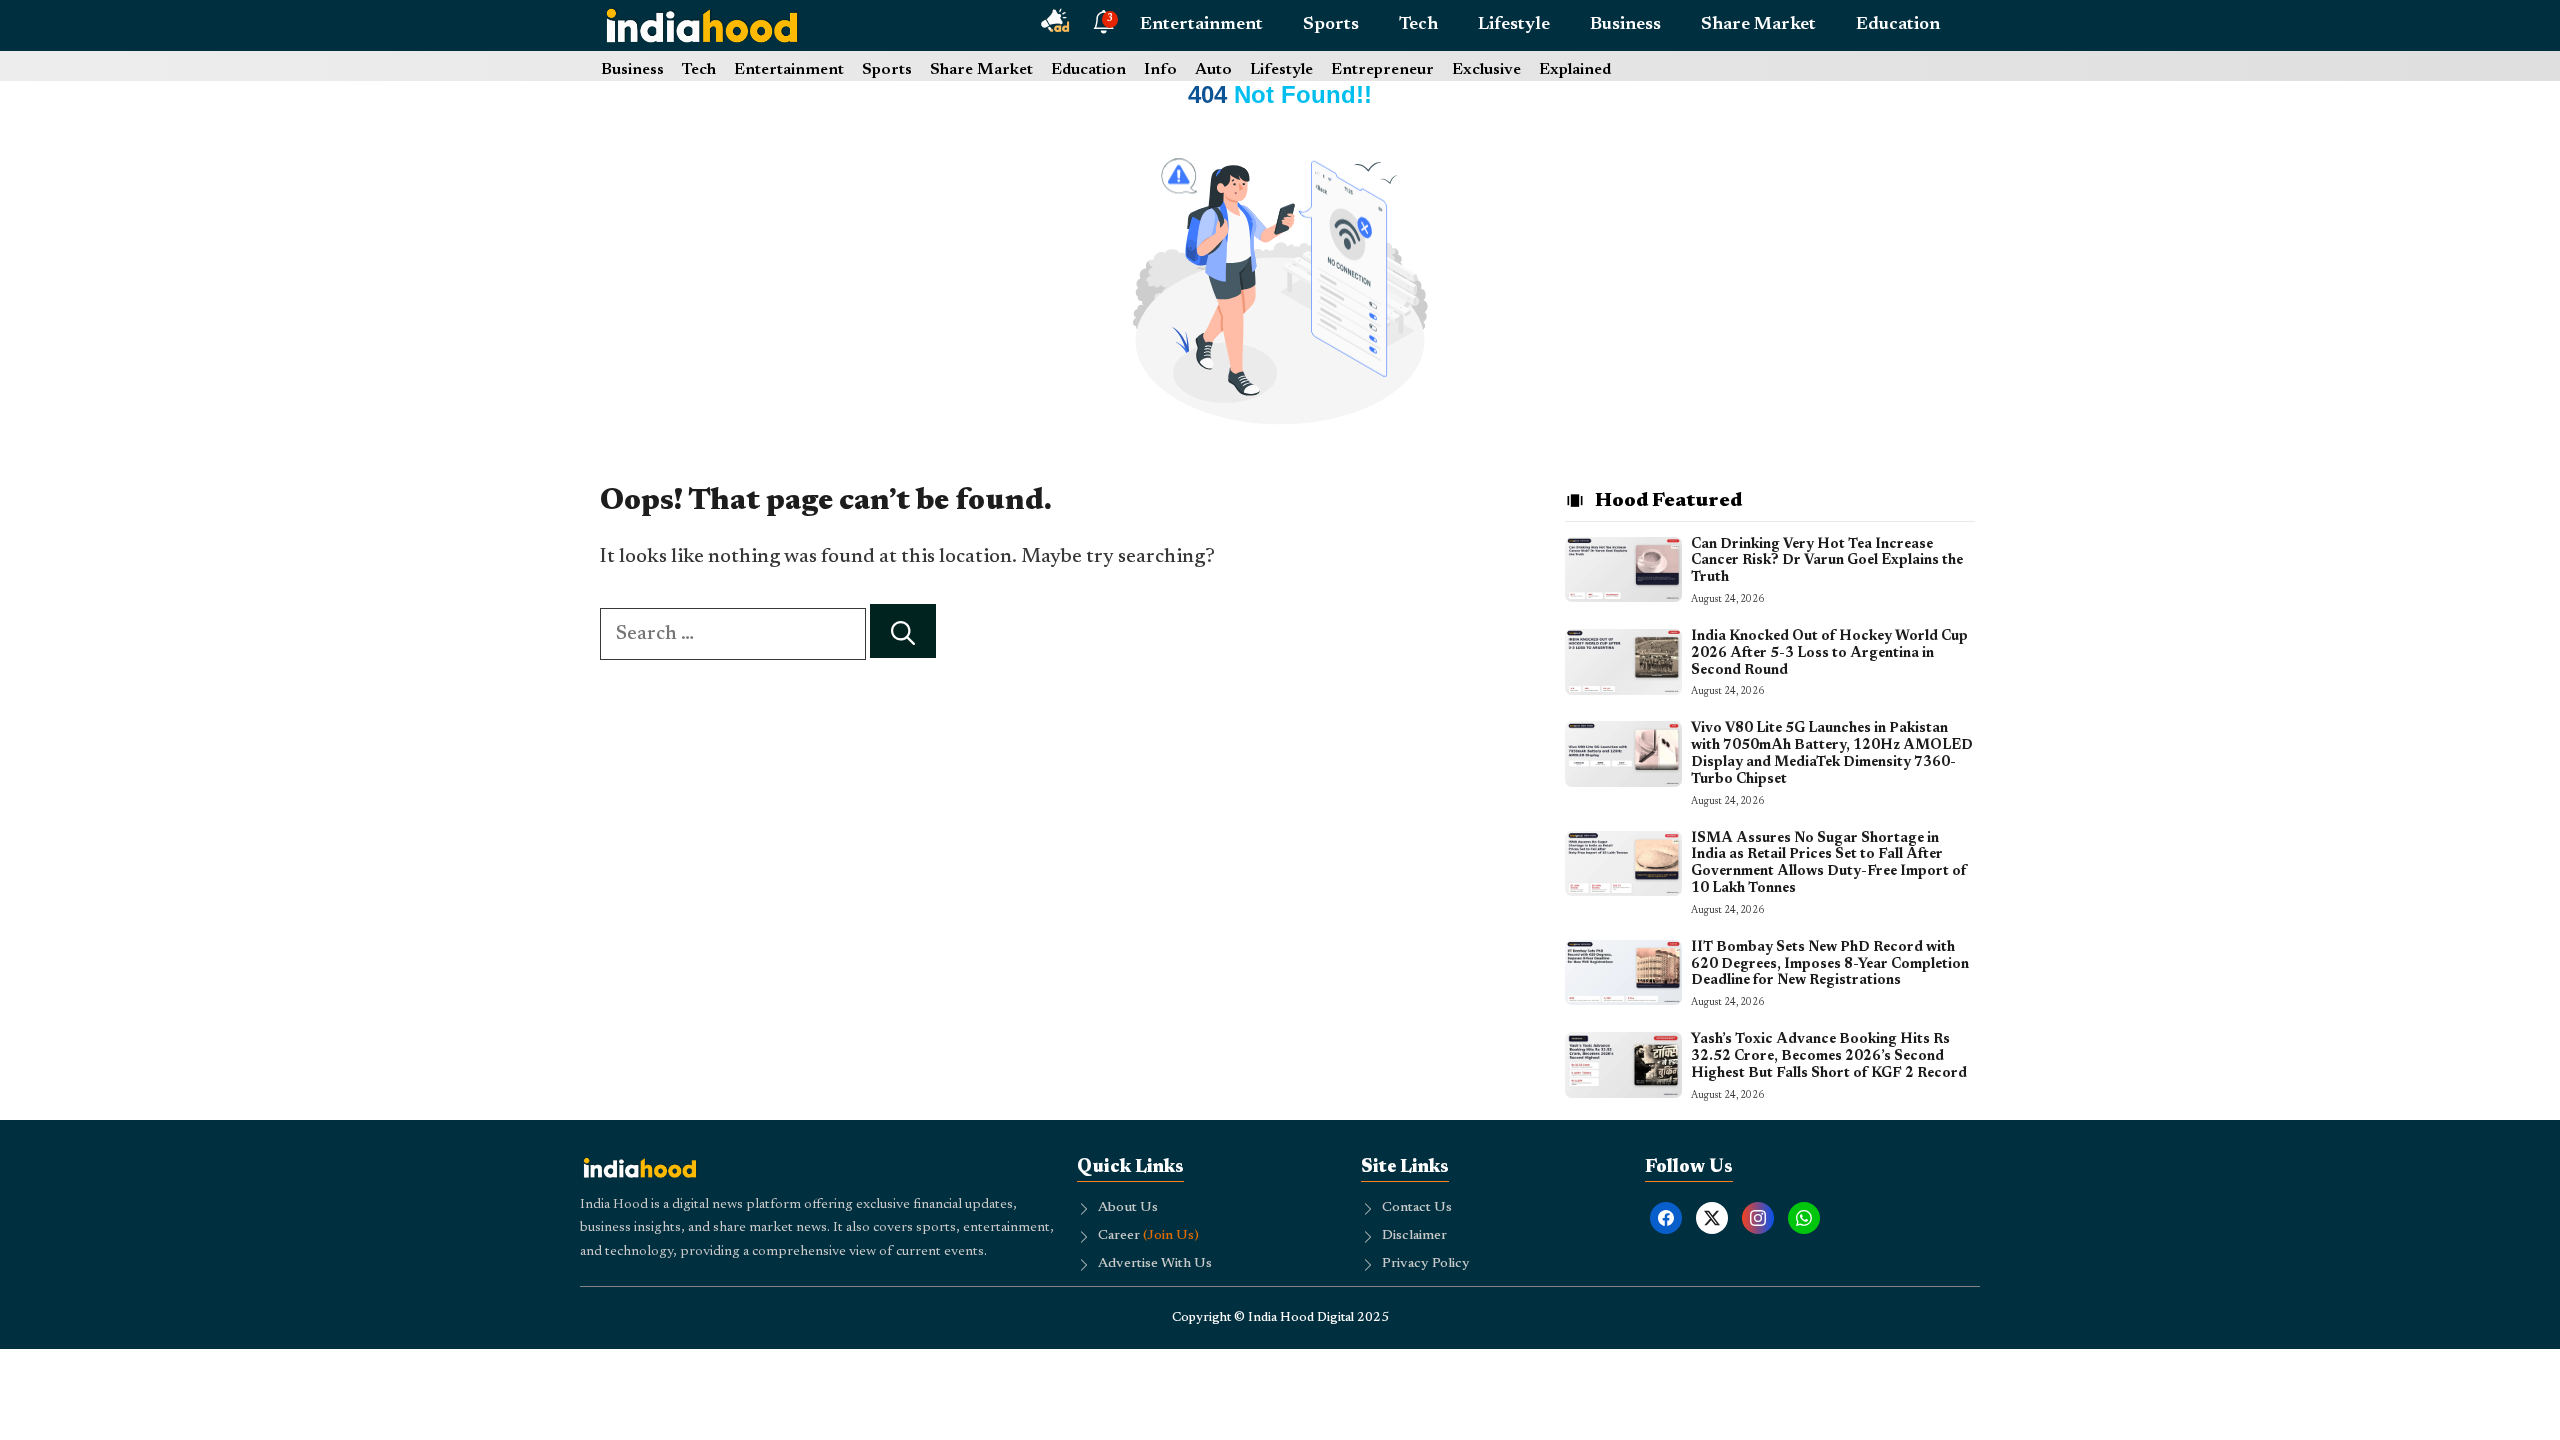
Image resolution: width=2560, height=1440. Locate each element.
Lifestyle (1514, 25)
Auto (1213, 70)
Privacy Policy (1426, 1264)
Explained (1575, 70)
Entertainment (1201, 25)
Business (1625, 25)
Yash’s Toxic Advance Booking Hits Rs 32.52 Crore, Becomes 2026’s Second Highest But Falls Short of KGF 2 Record (1829, 1057)
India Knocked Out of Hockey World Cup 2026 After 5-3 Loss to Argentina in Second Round (1829, 654)
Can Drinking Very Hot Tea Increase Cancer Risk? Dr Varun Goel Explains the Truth (1827, 562)
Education (1898, 25)
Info (1160, 70)
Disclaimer (1414, 1236)
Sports (1331, 25)
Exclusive (1486, 70)
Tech (1418, 25)
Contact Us (1417, 1208)
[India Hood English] (702, 25)
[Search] (903, 631)
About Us (1128, 1208)
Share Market (1758, 25)
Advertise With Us (1155, 1264)
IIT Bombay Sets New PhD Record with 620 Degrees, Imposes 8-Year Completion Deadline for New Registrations (1830, 965)
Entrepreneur (1382, 70)
